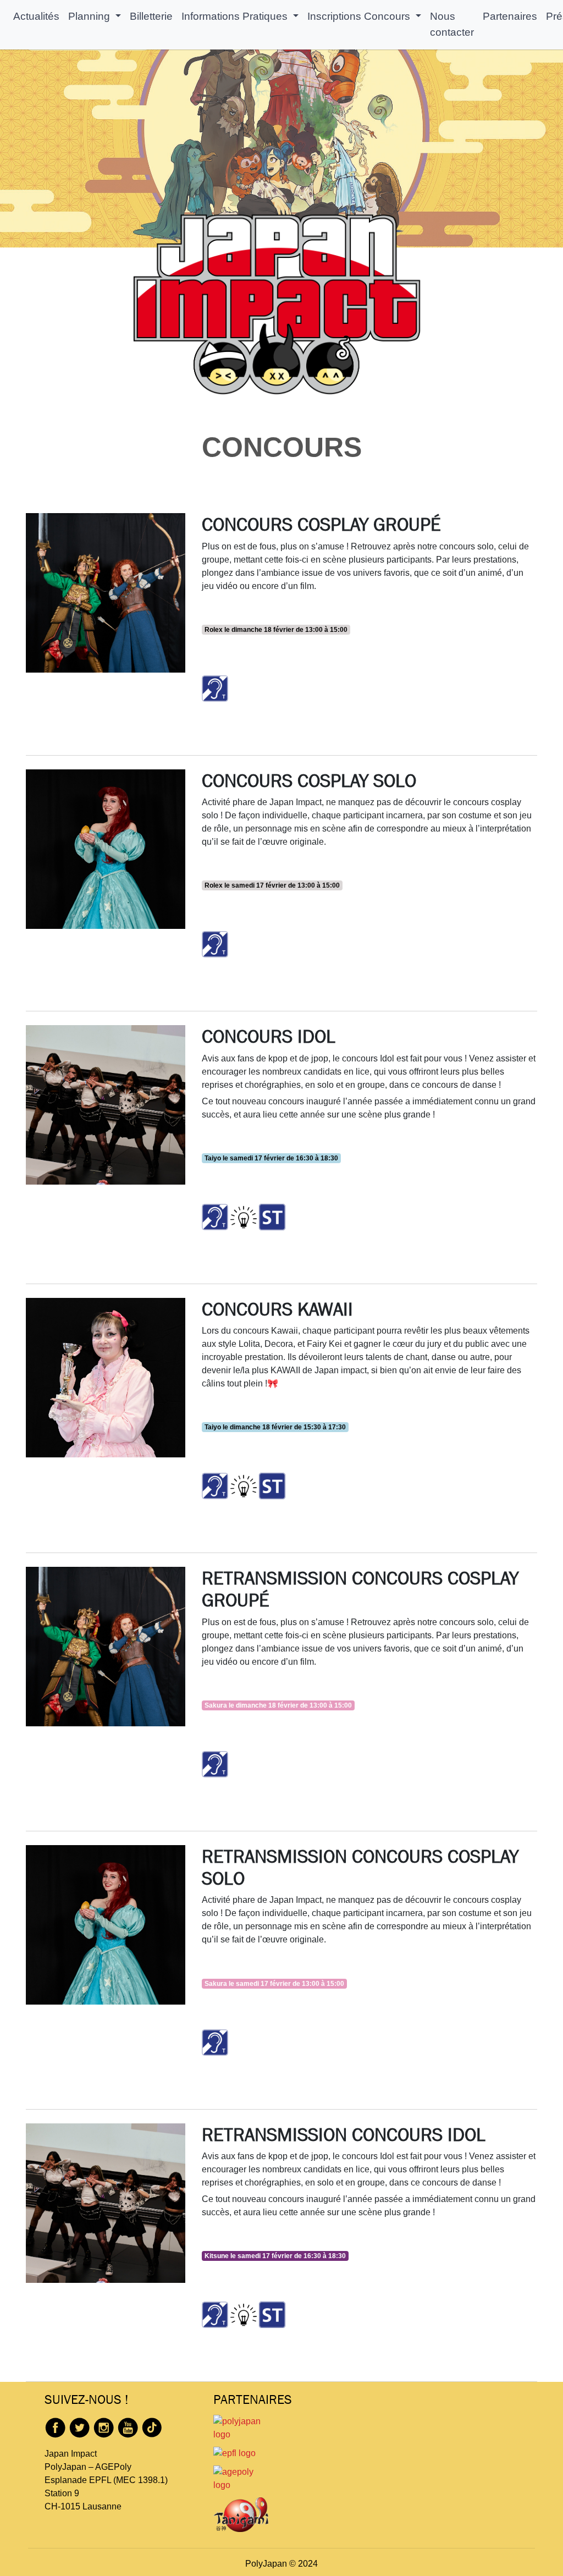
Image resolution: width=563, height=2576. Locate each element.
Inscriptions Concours (360, 16)
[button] (215, 688)
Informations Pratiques (236, 16)
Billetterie (151, 16)
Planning (90, 16)
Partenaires (510, 16)
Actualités (36, 16)
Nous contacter (452, 24)
